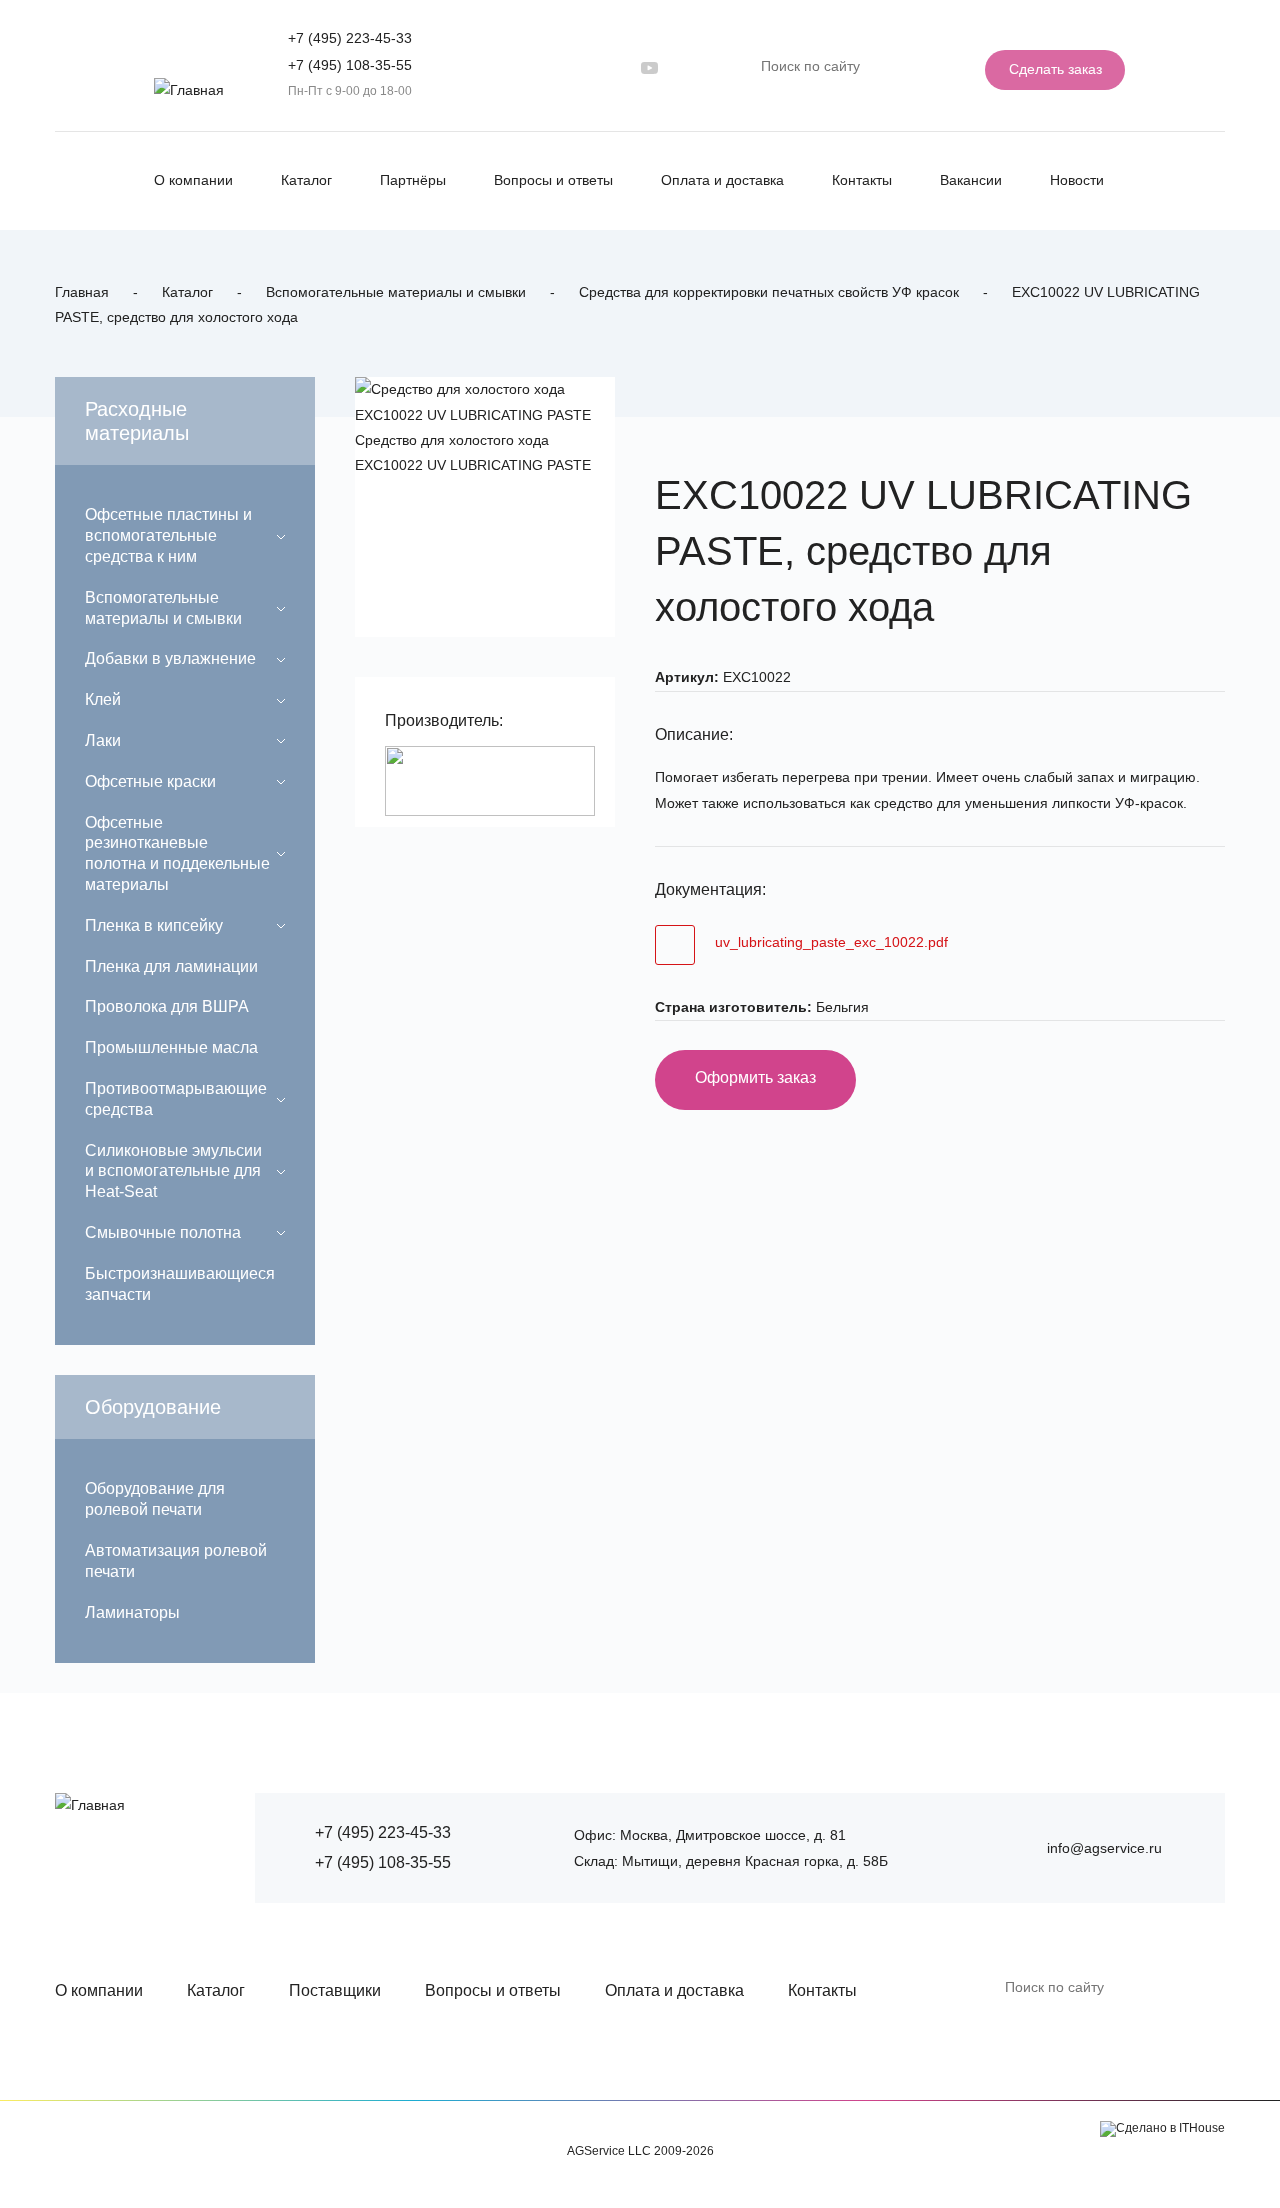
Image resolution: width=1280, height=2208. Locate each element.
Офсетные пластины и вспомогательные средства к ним (168, 535)
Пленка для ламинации (171, 966)
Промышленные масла (171, 1047)
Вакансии (971, 180)
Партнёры (413, 180)
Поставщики (335, 1990)
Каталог (306, 180)
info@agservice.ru (1104, 1848)
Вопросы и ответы (553, 180)
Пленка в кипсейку (154, 925)
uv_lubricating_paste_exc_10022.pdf (831, 942)
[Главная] (189, 90)
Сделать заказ (1055, 69)
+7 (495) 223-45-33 (350, 38)
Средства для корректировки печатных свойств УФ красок (769, 292)
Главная (82, 292)
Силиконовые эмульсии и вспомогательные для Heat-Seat (173, 1171)
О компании (193, 180)
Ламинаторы (132, 1612)
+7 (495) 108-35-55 (350, 65)
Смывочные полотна (163, 1232)
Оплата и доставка (722, 180)
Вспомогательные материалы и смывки (396, 292)
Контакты (862, 180)
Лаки (103, 740)
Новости (1077, 180)
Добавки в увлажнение (170, 658)
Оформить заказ (755, 1077)
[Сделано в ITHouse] (1162, 2129)
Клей (103, 699)
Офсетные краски (150, 781)
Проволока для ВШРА (167, 1006)
